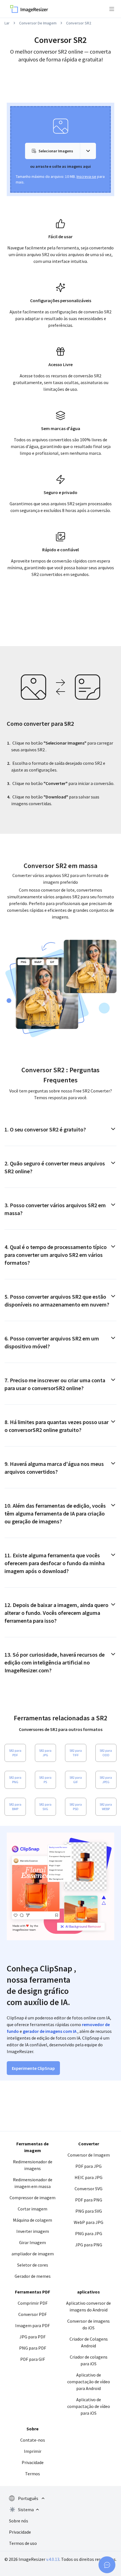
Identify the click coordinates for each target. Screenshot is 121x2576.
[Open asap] (107, 2565)
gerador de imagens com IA (50, 2031)
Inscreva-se (86, 176)
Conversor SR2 (79, 23)
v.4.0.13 (53, 2559)
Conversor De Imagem (38, 23)
